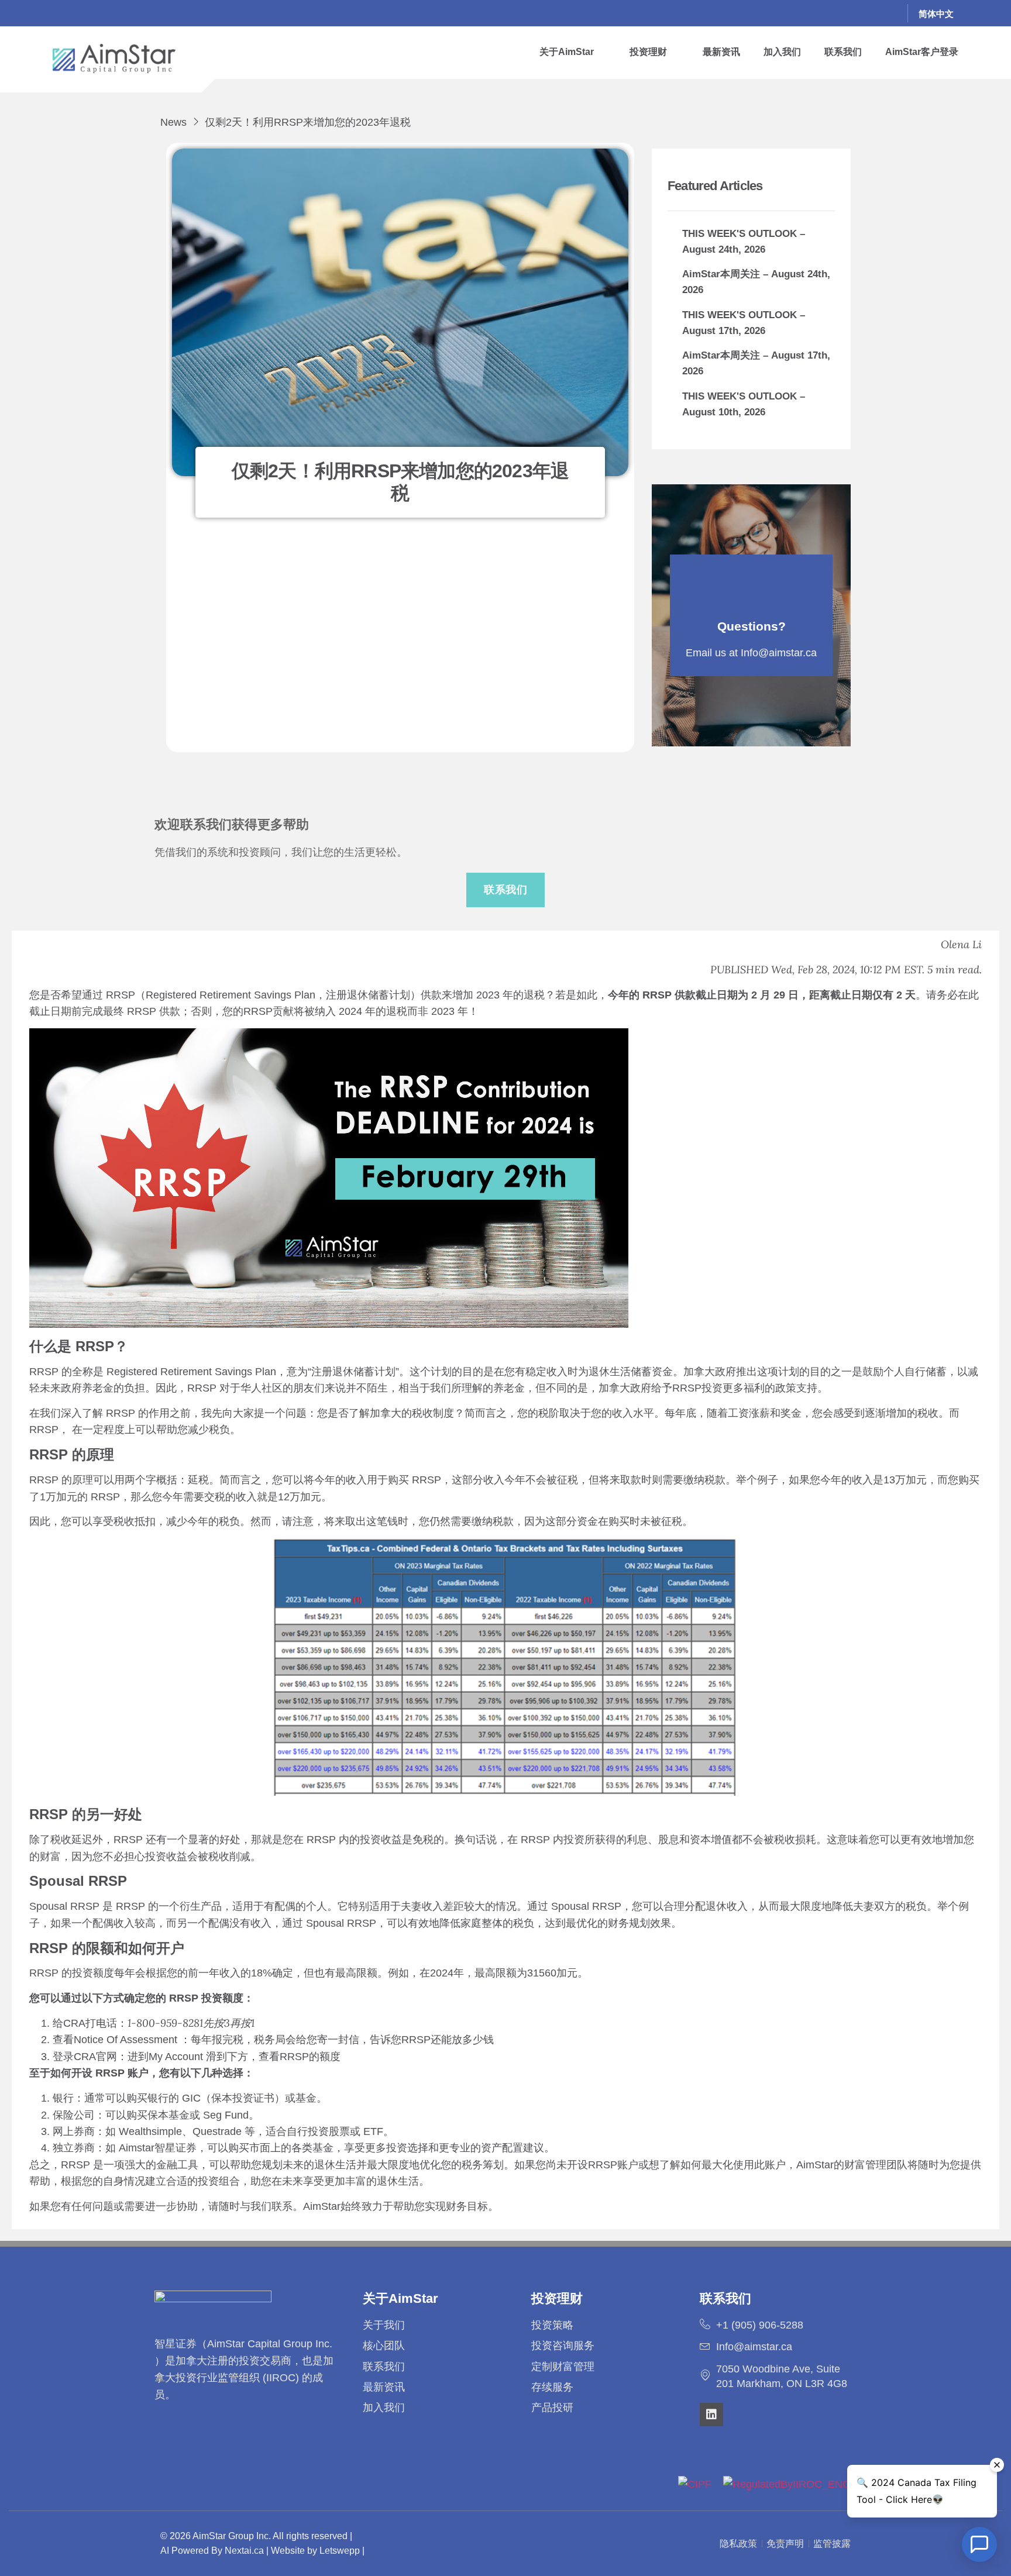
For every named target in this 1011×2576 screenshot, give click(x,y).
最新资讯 (721, 52)
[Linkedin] (711, 2415)
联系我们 (843, 52)
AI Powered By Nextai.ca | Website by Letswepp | (262, 2551)
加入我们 (782, 52)
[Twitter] (835, 13)
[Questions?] (751, 587)
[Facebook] (811, 13)
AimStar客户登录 (922, 52)
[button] (573, 52)
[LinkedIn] (859, 13)
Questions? (752, 626)
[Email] (883, 13)
